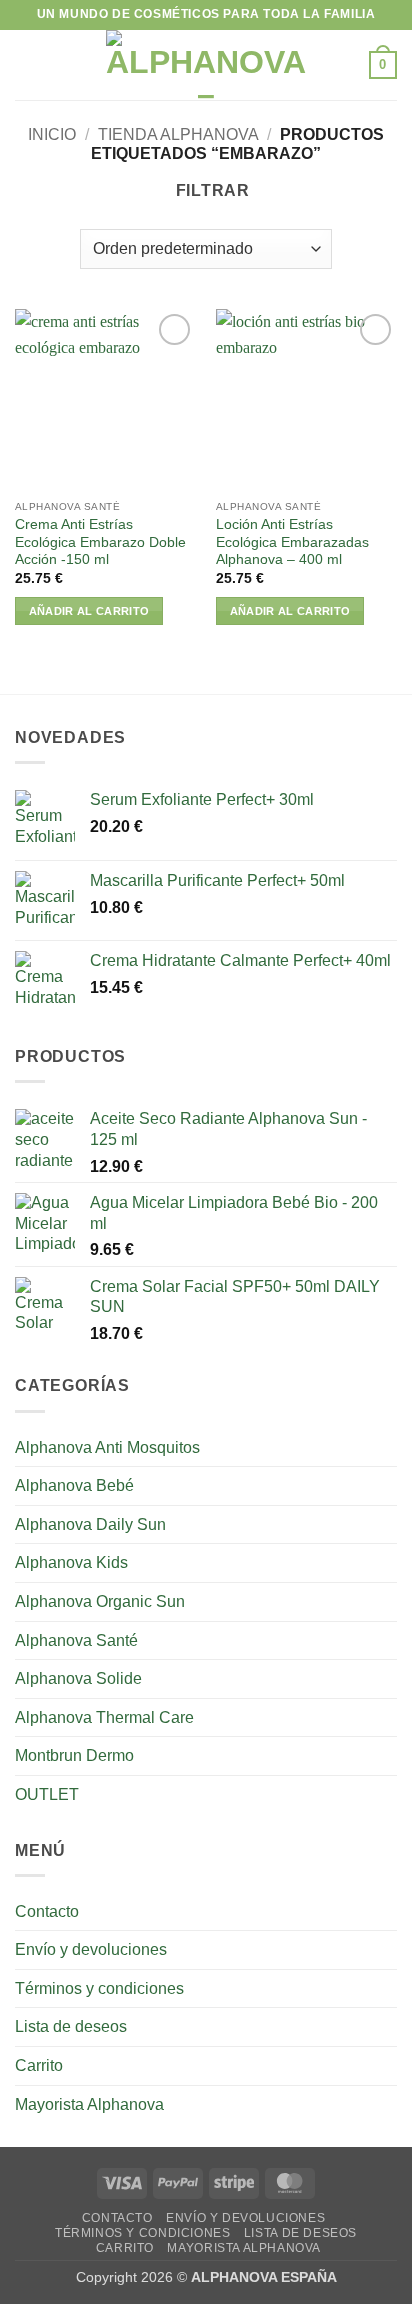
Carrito (39, 2065)
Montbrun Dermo (74, 1755)
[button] (27, 64)
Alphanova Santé (76, 1640)
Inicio (52, 134)
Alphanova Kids (71, 1562)
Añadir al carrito (89, 611)
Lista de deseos (71, 2026)
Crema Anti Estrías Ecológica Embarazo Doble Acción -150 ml (100, 542)
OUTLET (47, 1794)
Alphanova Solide (78, 1678)
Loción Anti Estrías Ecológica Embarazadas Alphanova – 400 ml (292, 542)
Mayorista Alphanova (89, 2104)
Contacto (47, 1911)
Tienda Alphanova (178, 134)
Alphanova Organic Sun (100, 1601)
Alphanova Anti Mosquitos (107, 1447)
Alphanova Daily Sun (90, 1524)
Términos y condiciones (99, 1988)
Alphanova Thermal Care (104, 1717)
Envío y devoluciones (91, 1949)
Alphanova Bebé (74, 1485)
